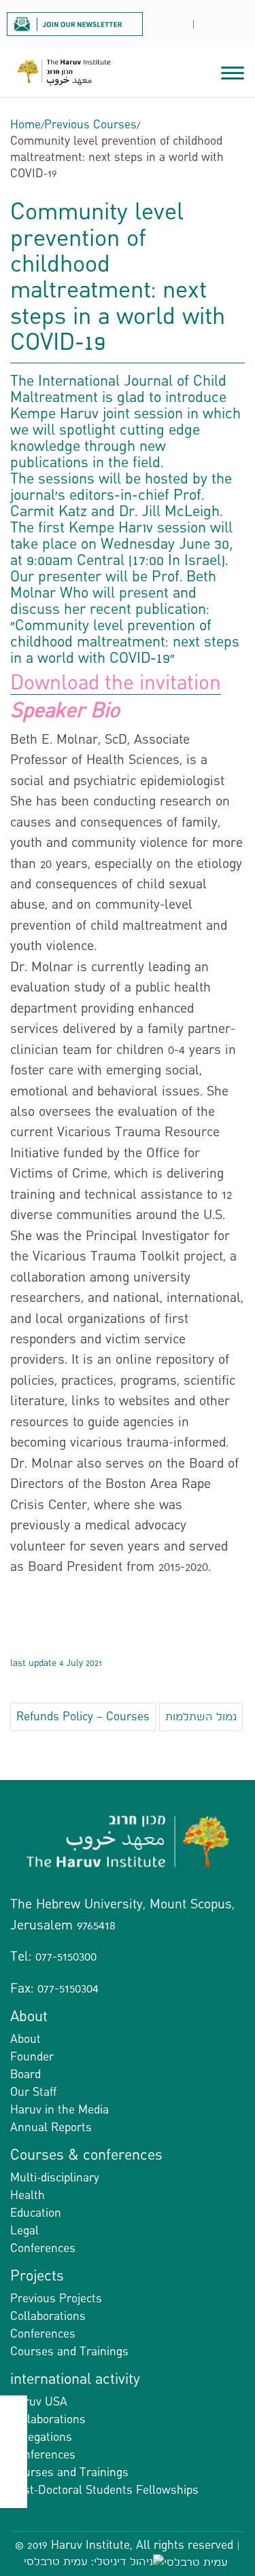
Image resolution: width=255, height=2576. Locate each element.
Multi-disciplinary (55, 2178)
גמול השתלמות (201, 1717)
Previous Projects (56, 2299)
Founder (32, 2057)
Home (26, 125)
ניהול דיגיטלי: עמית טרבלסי (88, 2561)
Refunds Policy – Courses (83, 1717)
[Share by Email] (14, 2467)
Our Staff (33, 2092)
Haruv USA (39, 2402)
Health (28, 2195)
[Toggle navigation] (233, 71)
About (26, 2039)
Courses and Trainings (69, 2352)
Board (26, 2074)
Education (36, 2213)
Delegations (41, 2437)
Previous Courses (90, 125)
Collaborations (48, 2316)
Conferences (43, 2248)
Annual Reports (51, 2127)
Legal (24, 2231)
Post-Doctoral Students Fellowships (104, 2490)
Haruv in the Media (60, 2110)
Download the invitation (116, 684)
